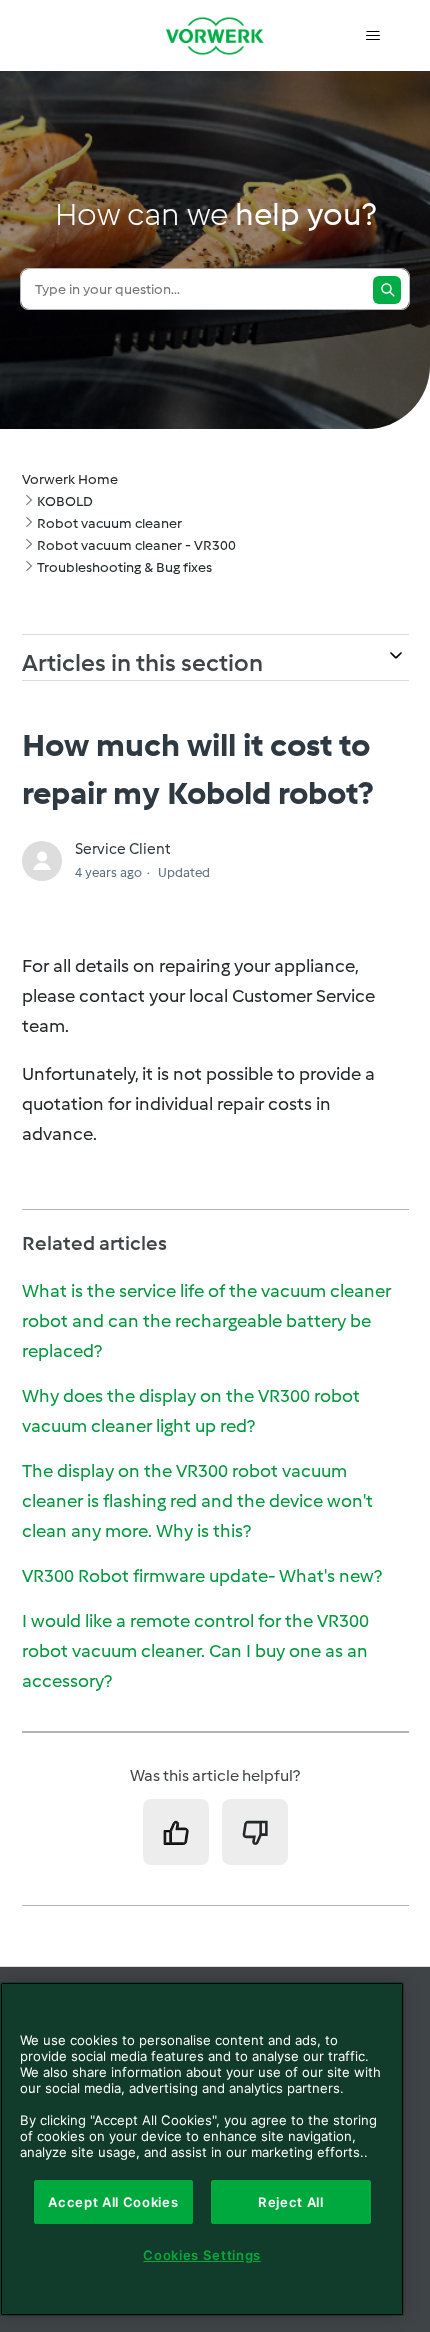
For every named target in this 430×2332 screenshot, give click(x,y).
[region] (202, 2149)
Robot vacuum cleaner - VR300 (136, 545)
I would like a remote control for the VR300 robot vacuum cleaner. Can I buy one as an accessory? (195, 1651)
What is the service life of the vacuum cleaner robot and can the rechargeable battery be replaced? (206, 1321)
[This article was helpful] (176, 1832)
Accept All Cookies (113, 2202)
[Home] (215, 35)
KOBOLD (65, 501)
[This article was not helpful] (255, 1832)
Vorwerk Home (70, 479)
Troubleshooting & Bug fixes (124, 567)
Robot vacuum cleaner (109, 523)
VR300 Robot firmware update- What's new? (202, 1576)
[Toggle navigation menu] (373, 36)
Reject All (291, 2202)
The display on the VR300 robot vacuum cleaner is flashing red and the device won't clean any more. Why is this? (197, 1501)
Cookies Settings (202, 2255)
